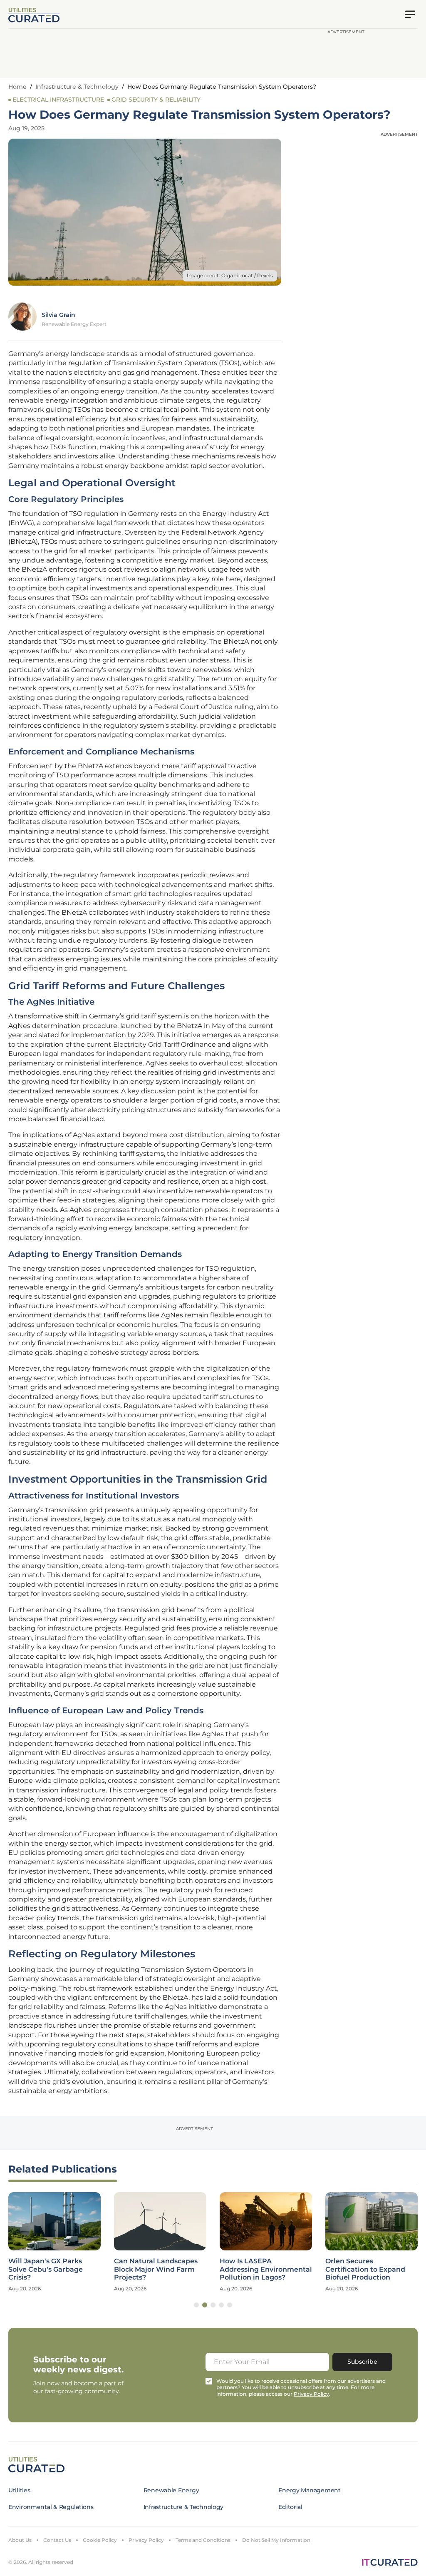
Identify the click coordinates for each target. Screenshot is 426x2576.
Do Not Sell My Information (276, 2540)
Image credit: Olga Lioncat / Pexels (230, 275)
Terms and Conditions (203, 2540)
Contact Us (57, 2540)
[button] (196, 2305)
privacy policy (311, 2394)
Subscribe (362, 2362)
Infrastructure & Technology (77, 87)
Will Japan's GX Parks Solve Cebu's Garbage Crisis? (46, 2269)
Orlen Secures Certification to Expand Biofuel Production (365, 2269)
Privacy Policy (146, 2540)
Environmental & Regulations (51, 2507)
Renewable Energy (171, 2490)
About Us (20, 2540)
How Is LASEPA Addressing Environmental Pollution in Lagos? (266, 2269)
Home (17, 87)
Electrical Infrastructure (58, 100)
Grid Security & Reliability (156, 100)
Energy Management (309, 2490)
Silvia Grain (58, 315)
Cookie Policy (100, 2540)
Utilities (19, 2490)
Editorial (290, 2507)
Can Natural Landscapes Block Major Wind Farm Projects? (156, 2269)
